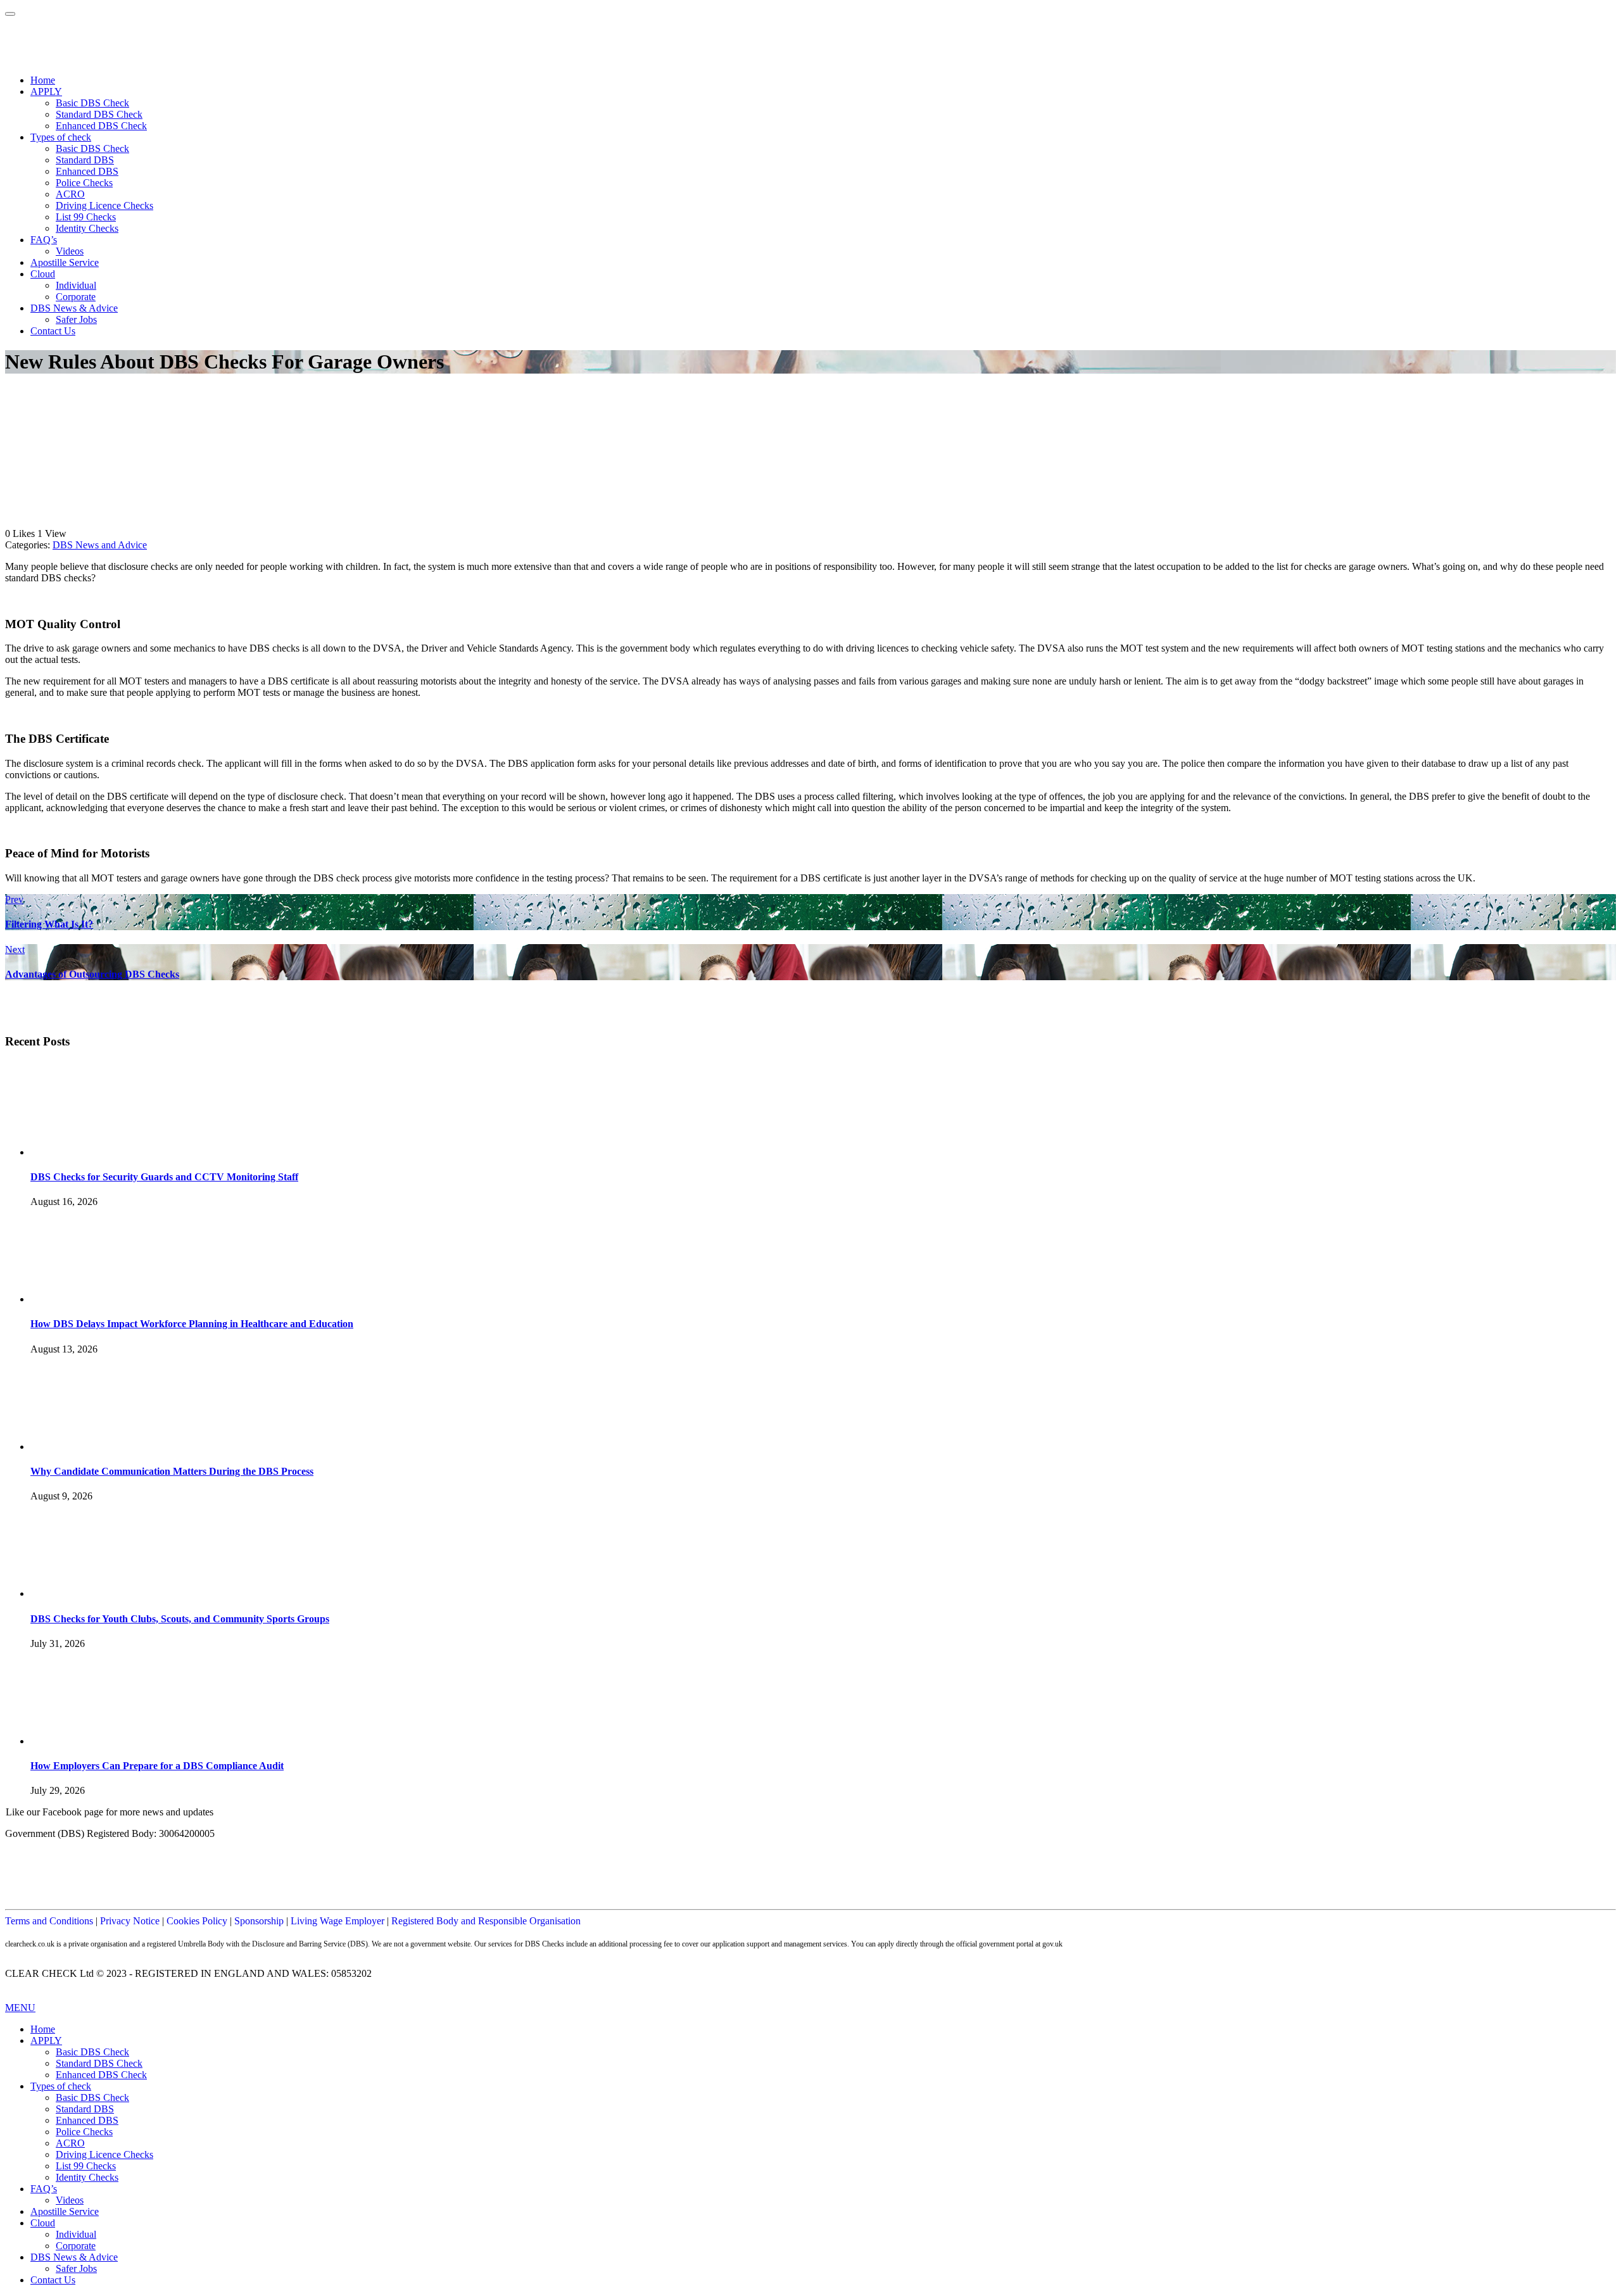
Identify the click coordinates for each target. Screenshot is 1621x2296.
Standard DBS (85, 160)
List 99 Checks (86, 217)
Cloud (43, 274)
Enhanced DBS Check (101, 126)
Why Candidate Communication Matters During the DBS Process (172, 1471)
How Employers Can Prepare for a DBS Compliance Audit (157, 1766)
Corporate (76, 297)
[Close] (10, 14)
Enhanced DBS (87, 171)
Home (43, 80)
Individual (76, 285)
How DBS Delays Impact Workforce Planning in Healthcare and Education (192, 1324)
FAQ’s (44, 240)
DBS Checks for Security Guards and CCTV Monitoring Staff (164, 1177)
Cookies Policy (197, 1921)
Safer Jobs (76, 319)
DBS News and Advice (100, 545)
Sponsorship (259, 1921)
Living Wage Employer (337, 1921)
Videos (70, 251)
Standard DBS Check (99, 114)
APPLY (46, 91)
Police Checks (84, 183)
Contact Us (53, 331)
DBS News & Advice (74, 308)
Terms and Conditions (49, 1921)
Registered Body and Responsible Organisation (486, 1921)
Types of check (61, 137)
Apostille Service (65, 262)
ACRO (70, 194)
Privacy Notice (130, 1921)
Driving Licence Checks (104, 205)
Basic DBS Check (92, 103)
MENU (20, 2008)
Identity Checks (87, 228)
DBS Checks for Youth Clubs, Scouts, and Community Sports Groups (180, 1619)
